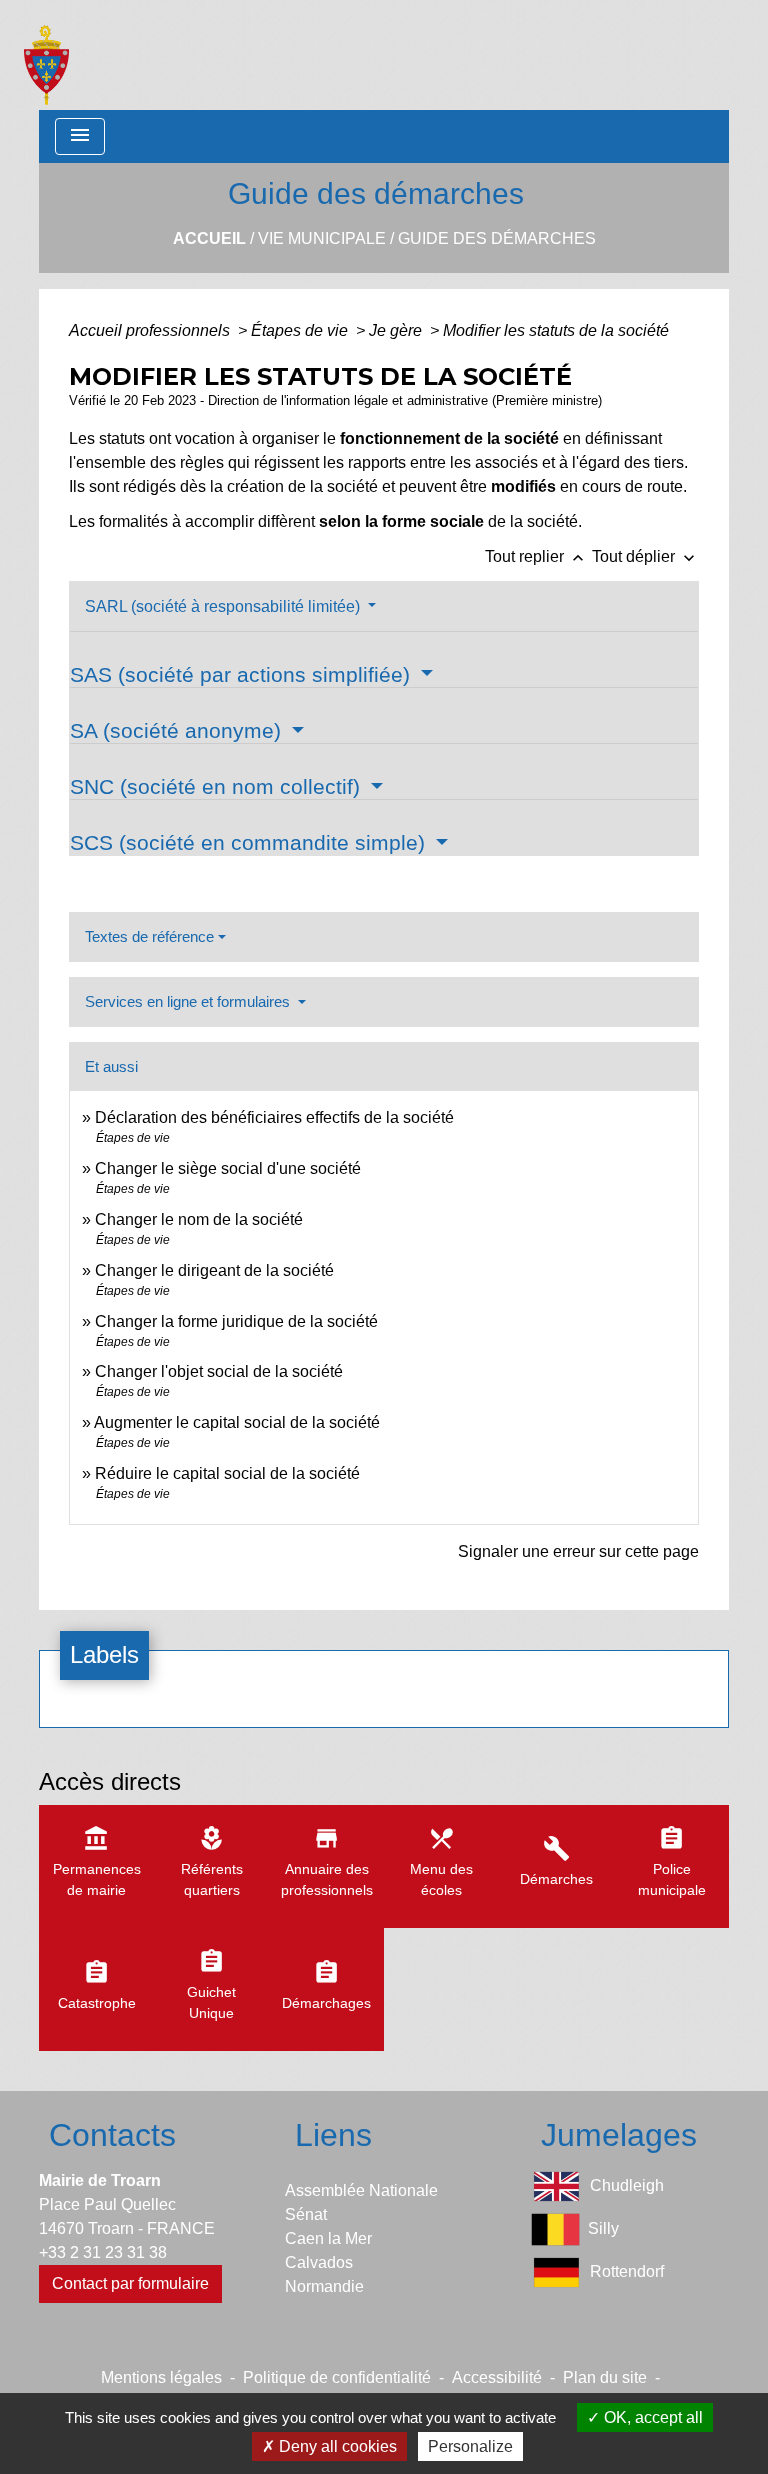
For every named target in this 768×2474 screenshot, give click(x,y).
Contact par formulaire (130, 2283)
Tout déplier (645, 556)
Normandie (324, 2286)
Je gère (397, 330)
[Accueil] (46, 55)
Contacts (112, 2135)
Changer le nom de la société (199, 1219)
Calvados (319, 2262)
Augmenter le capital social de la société (237, 1422)
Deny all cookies (336, 2446)
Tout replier (536, 556)
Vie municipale (322, 238)
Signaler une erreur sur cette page (578, 1551)
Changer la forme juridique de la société (236, 1321)
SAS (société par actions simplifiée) (243, 674)
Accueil (209, 238)
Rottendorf (627, 2271)
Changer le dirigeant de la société (214, 1270)
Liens (333, 2135)
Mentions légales (161, 2377)
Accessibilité (497, 2377)
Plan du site (605, 2377)
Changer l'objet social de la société (219, 1371)
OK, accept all (651, 2417)
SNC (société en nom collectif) (218, 786)
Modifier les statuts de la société (556, 330)
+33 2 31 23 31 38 (103, 2252)
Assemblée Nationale (361, 2190)
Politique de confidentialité (337, 2377)
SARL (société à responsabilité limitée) (224, 606)
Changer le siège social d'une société (228, 1168)
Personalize (470, 2446)
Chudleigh (627, 2185)
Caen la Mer (328, 2238)
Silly (603, 2228)
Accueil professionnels (151, 330)
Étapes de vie (301, 330)
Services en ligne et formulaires (189, 1001)
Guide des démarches (497, 238)
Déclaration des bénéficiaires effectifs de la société (274, 1117)
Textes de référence (149, 936)
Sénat (306, 2214)
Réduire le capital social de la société (227, 1473)
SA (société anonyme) (178, 730)
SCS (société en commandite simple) (250, 842)
